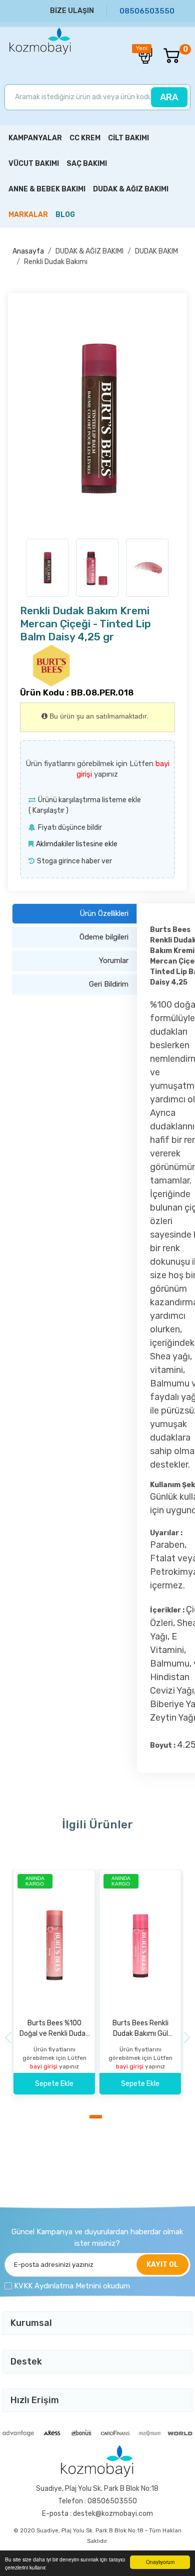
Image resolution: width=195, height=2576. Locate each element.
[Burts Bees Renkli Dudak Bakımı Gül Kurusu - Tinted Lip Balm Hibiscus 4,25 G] (140, 1945)
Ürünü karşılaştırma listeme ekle (89, 800)
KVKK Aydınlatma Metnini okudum (72, 2286)
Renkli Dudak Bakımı (56, 262)
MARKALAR (28, 215)
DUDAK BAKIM (156, 251)
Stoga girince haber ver (74, 861)
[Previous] (8, 2038)
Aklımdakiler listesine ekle (77, 844)
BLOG (65, 215)
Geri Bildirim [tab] (109, 984)
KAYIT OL (162, 2265)
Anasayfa (28, 251)
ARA (169, 97)
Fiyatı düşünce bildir (70, 828)
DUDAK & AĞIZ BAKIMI (89, 251)
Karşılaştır (48, 810)
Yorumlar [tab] (114, 961)
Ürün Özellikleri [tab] (104, 913)
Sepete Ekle (54, 2084)
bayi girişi (44, 2066)
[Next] (187, 2038)
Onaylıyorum (160, 2562)
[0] (166, 56)
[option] (97, 418)
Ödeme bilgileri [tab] (104, 937)
